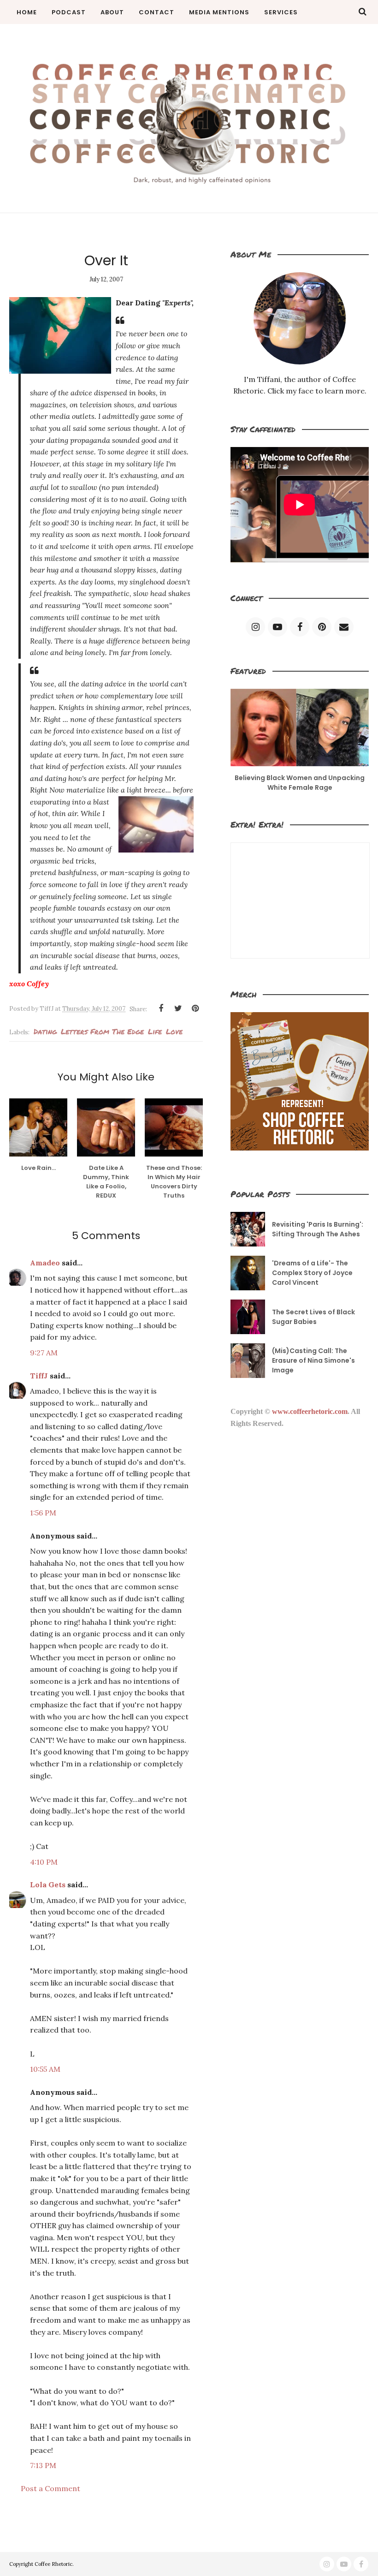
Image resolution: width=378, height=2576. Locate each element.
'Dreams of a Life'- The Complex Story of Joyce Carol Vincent (312, 1273)
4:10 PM (44, 1862)
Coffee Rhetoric (53, 2564)
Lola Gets (48, 1884)
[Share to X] (178, 1008)
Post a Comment (50, 2488)
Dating (45, 1031)
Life (155, 1031)
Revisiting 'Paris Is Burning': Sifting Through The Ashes (318, 1229)
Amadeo (45, 1263)
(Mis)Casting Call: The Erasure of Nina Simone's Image (313, 1360)
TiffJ (39, 1376)
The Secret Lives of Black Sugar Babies (313, 1317)
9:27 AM (44, 1353)
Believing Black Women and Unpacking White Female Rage (300, 783)
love (174, 1031)
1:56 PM (43, 1513)
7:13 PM (43, 2465)
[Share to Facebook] (161, 1008)
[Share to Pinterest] (195, 1008)
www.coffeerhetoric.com (310, 1411)
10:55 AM (45, 2069)
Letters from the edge (102, 1031)
